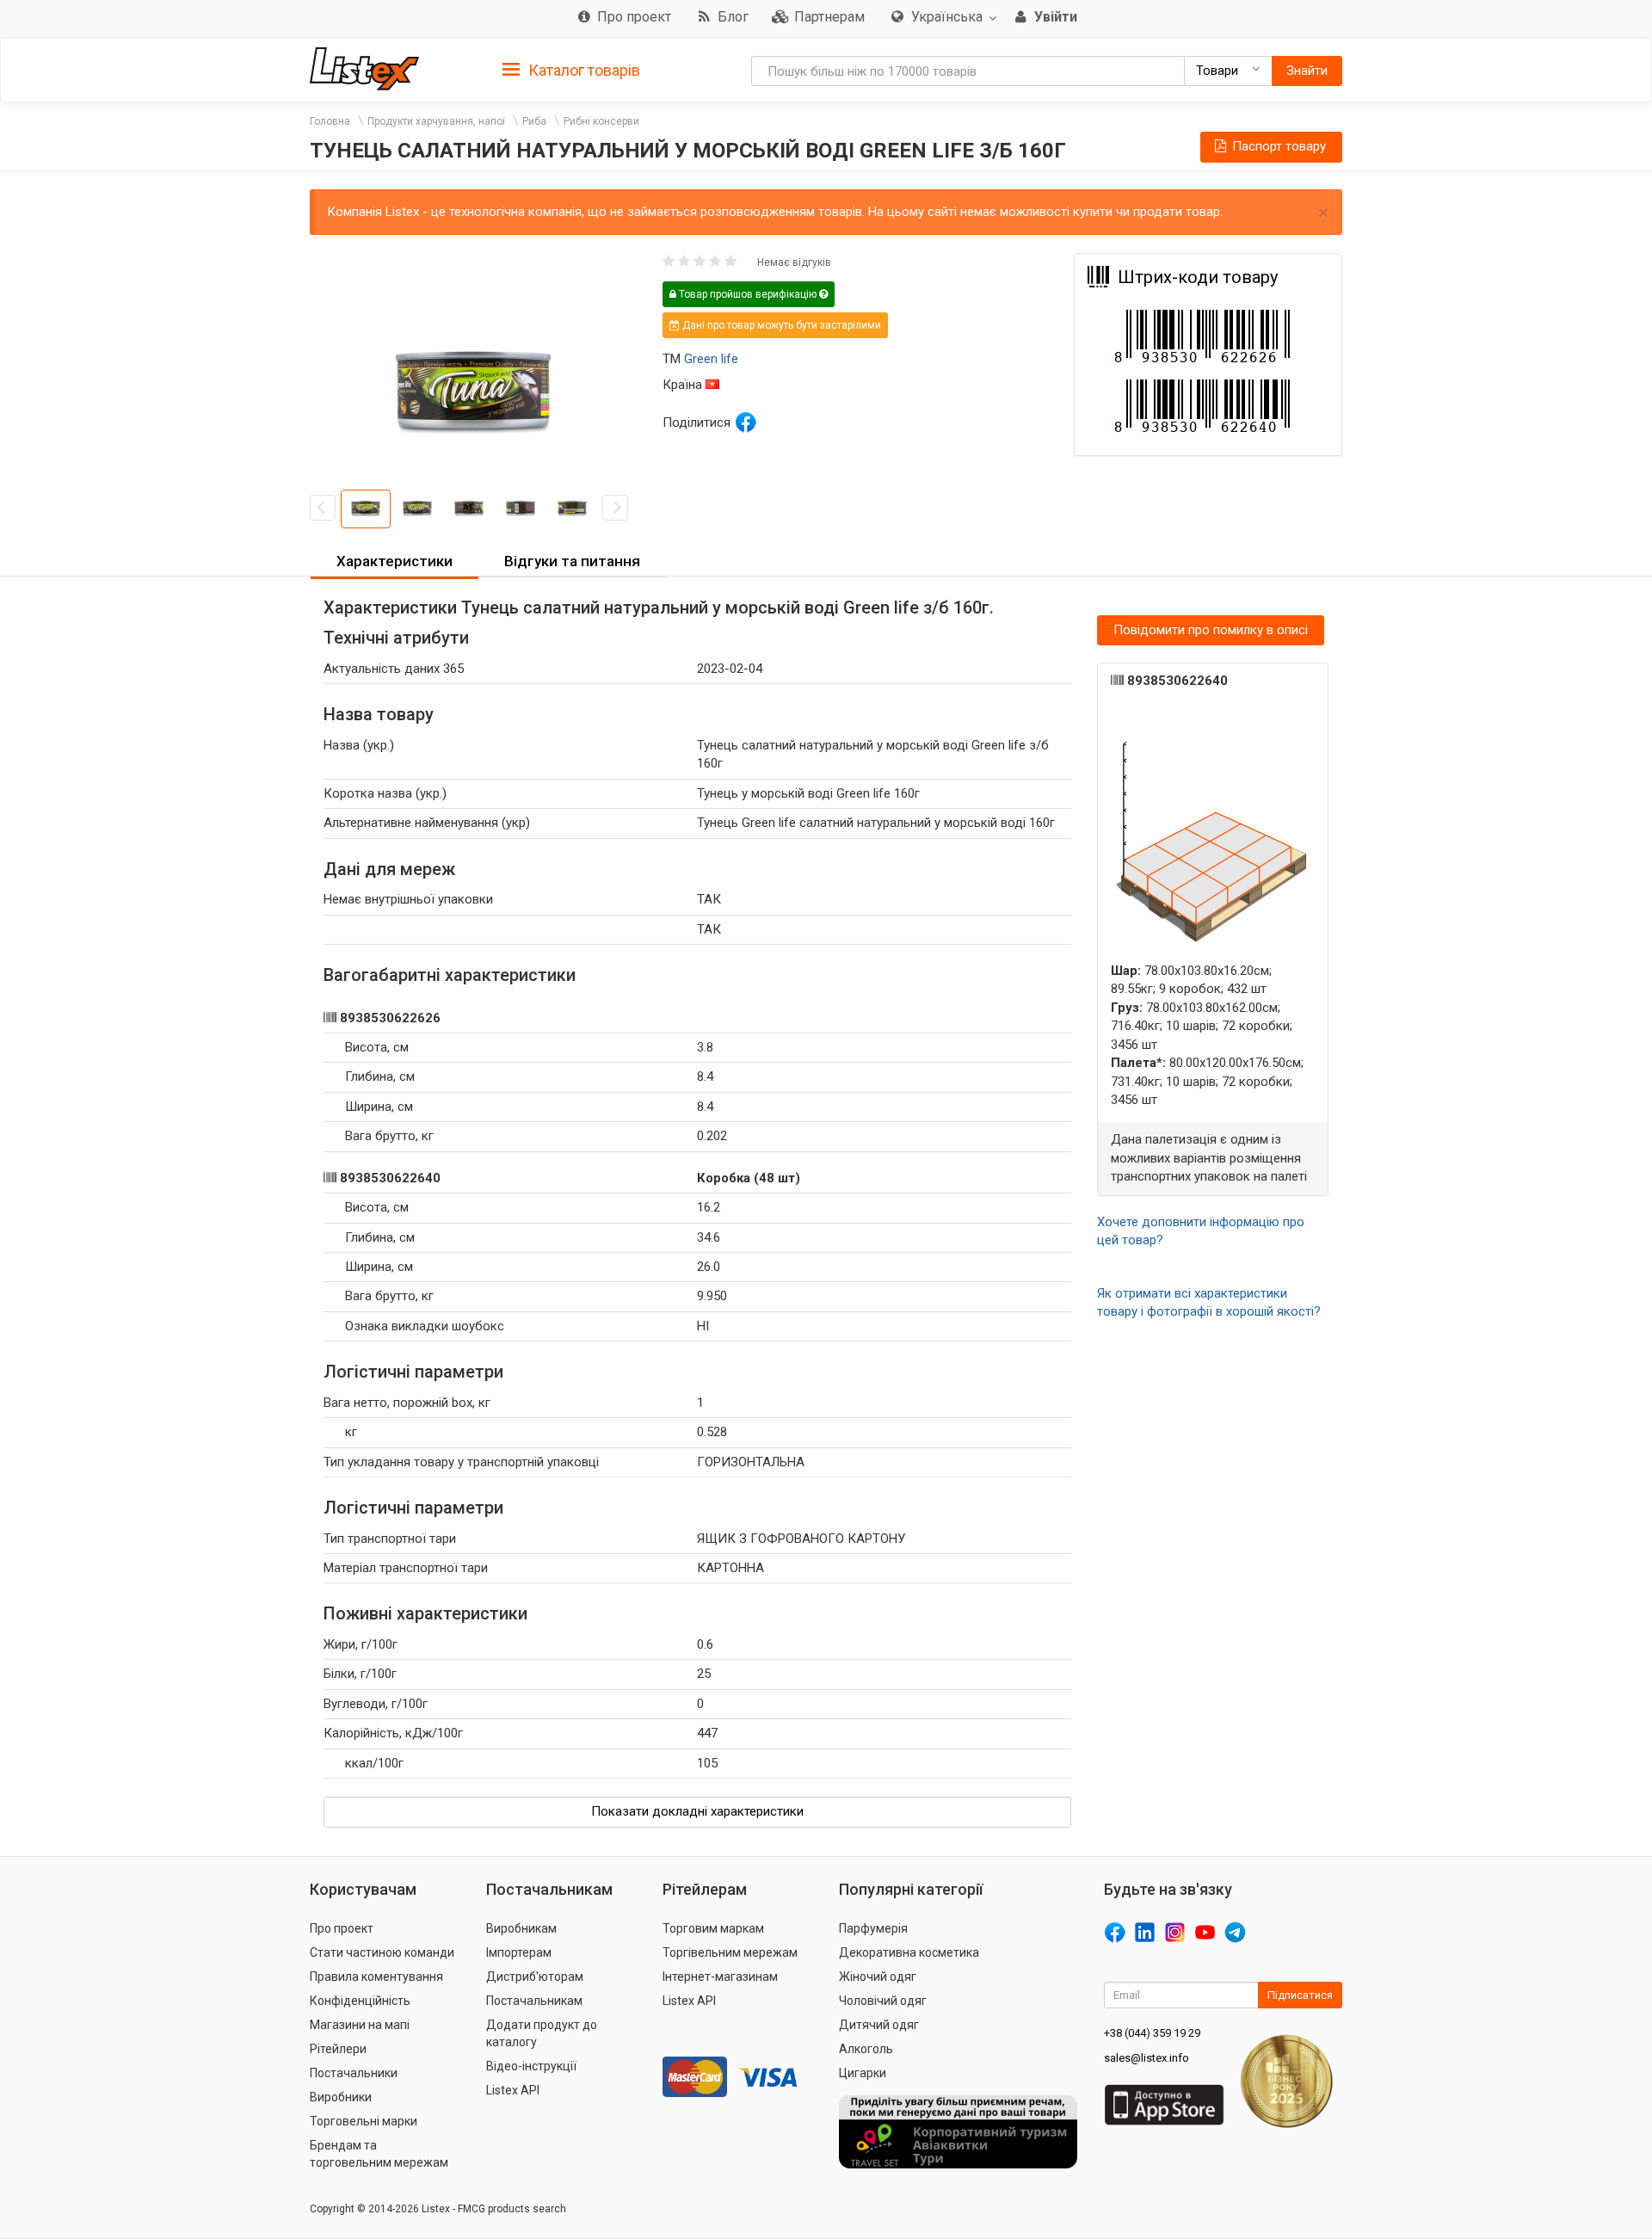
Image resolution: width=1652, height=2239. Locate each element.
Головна (330, 121)
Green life (711, 359)
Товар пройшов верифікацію (748, 294)
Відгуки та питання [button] (572, 561)
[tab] (571, 69)
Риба (534, 121)
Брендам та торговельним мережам (379, 2154)
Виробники (341, 2097)
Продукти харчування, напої (436, 121)
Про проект (342, 1928)
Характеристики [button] (395, 561)
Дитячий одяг (879, 2025)
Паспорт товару (1277, 146)
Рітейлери (338, 2049)
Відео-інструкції (531, 2066)
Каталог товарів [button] (583, 70)
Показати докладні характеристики (697, 1811)
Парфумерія (873, 1928)
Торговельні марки (364, 2121)
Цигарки (863, 2073)
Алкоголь (866, 2049)
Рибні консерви (601, 121)
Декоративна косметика (909, 1952)
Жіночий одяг (878, 1977)
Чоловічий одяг (883, 2001)
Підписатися (1300, 1995)
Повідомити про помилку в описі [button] (1211, 630)
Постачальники (354, 2073)
